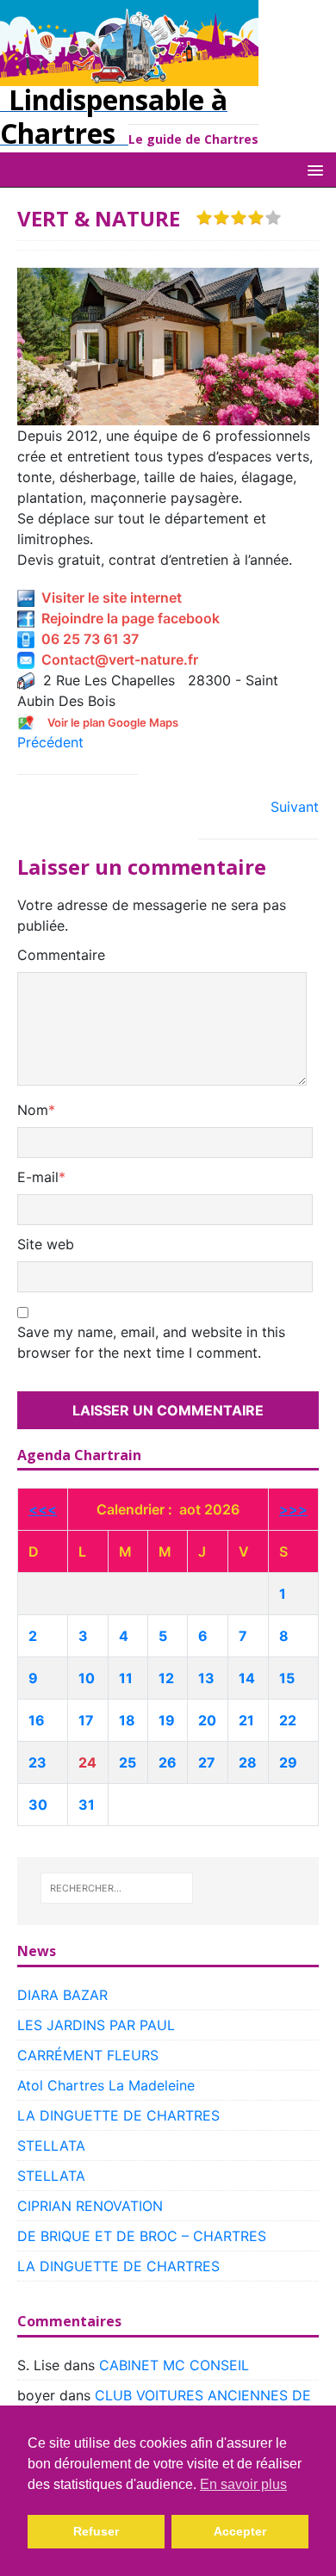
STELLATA (51, 2146)
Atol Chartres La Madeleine (106, 2085)
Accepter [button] (240, 2531)
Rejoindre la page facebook (127, 618)
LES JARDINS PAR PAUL (96, 2025)
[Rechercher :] (117, 1888)
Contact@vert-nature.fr (116, 659)
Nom (33, 1110)
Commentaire (61, 955)
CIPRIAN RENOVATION (90, 2206)
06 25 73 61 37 (87, 639)
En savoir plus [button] (243, 2484)
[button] (312, 169)
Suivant (295, 807)
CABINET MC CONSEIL (174, 2365)
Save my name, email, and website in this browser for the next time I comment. (151, 1342)
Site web (46, 1244)
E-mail (38, 1177)
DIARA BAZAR (62, 1995)
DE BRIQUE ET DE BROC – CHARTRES (142, 2236)
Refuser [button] (96, 2531)
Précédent (50, 742)
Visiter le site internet (108, 598)
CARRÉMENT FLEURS (88, 2055)
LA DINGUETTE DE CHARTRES (118, 2115)
